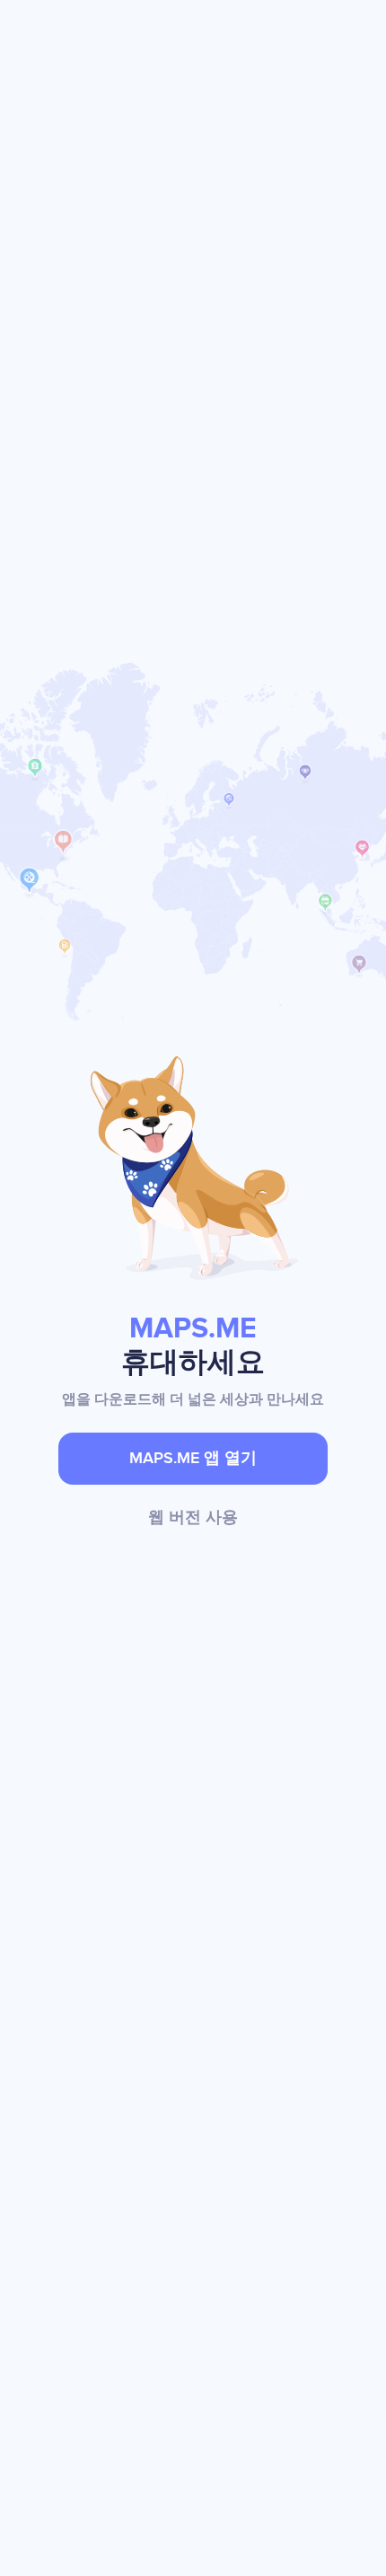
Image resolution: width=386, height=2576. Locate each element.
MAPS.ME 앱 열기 (193, 1458)
